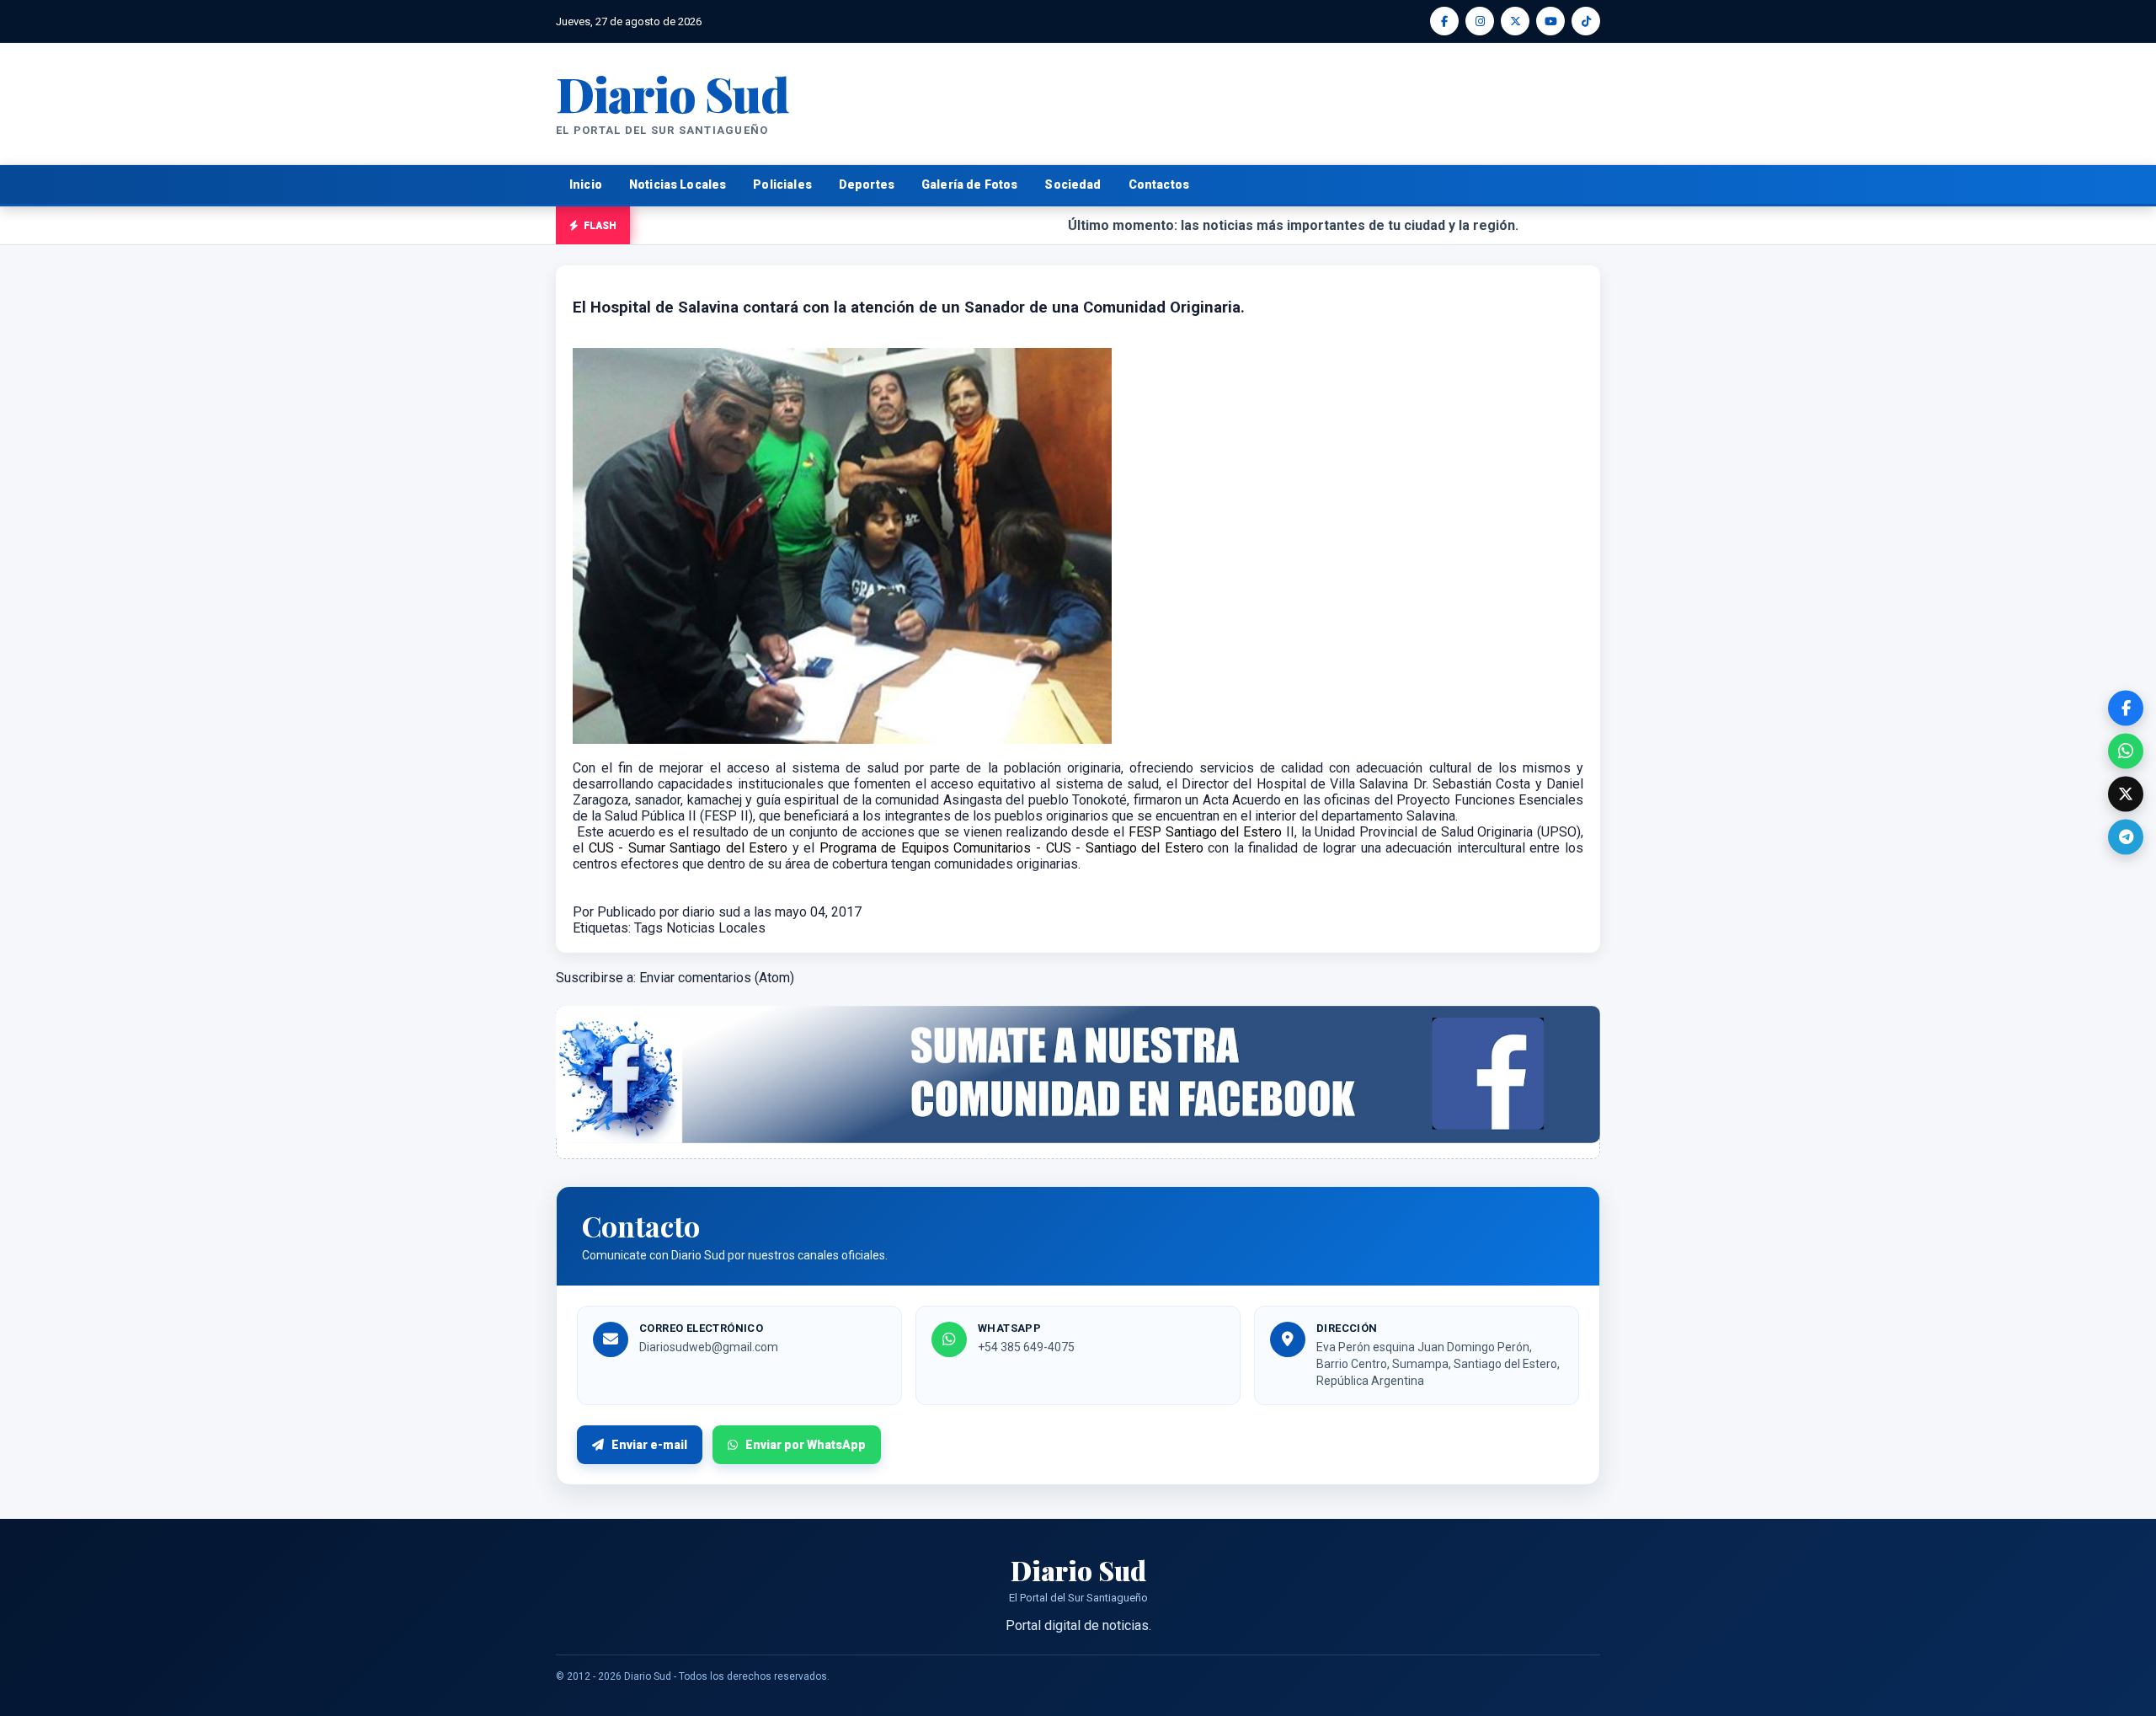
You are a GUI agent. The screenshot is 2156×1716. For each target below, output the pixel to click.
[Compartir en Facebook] (2126, 708)
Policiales (782, 184)
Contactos (1159, 184)
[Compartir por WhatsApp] (2126, 751)
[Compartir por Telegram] (2126, 837)
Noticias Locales (678, 184)
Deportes (867, 184)
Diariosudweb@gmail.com (709, 1347)
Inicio (586, 184)
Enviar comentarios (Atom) (717, 978)
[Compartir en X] (2126, 794)
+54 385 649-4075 (1026, 1347)
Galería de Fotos (969, 184)
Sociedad (1073, 184)
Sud (672, 93)
